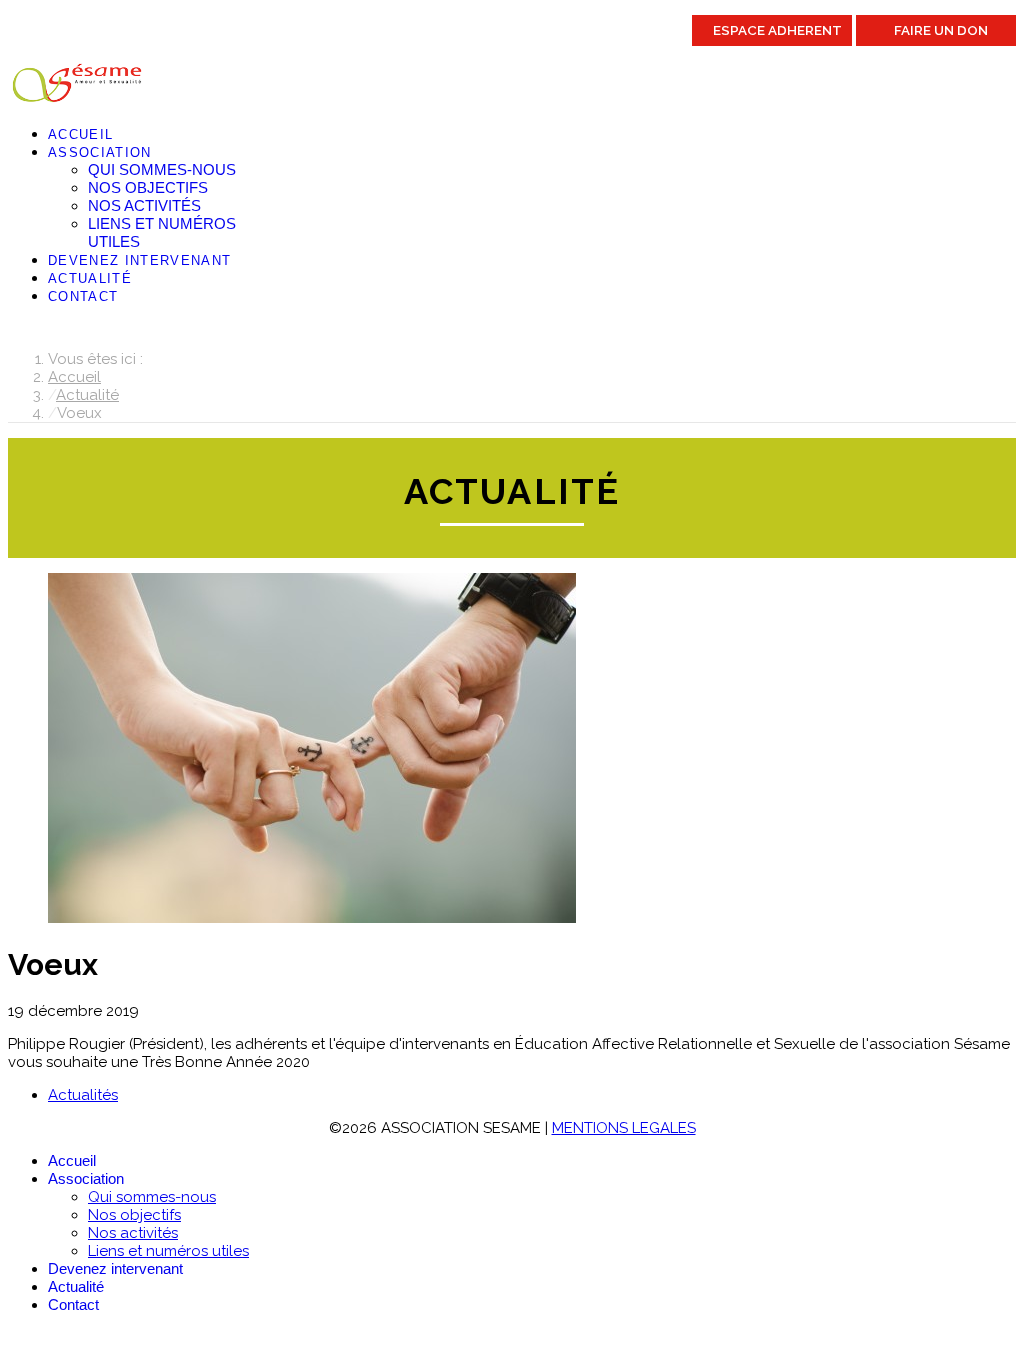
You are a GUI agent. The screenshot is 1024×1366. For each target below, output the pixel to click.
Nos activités (144, 205)
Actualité (90, 278)
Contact (83, 296)
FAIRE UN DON (941, 30)
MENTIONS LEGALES (624, 1128)
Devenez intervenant (139, 260)
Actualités (83, 1095)
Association (100, 152)
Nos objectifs (148, 187)
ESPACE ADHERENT (777, 30)
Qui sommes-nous (162, 169)
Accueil (80, 134)
